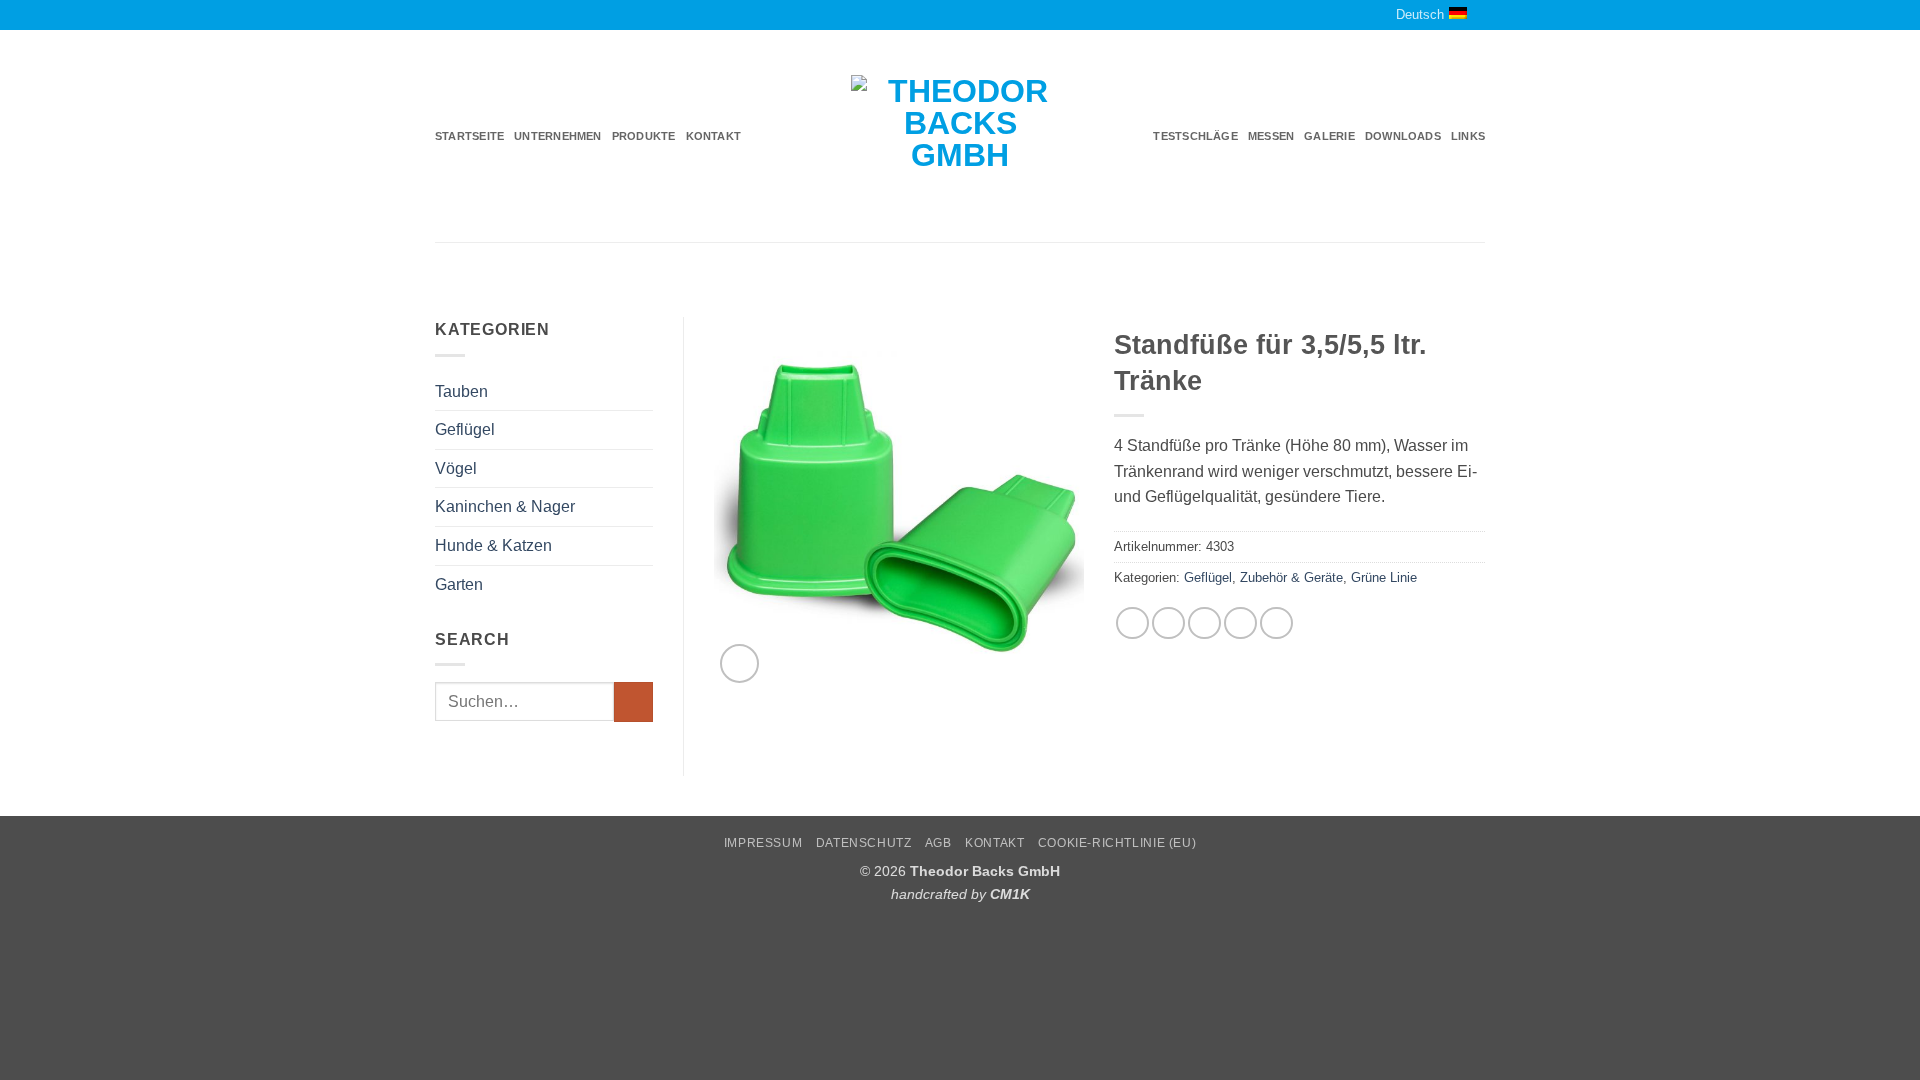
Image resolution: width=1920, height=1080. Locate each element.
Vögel (456, 468)
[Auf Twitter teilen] (1168, 623)
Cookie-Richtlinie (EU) (1117, 843)
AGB (938, 843)
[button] (739, 663)
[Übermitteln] (633, 701)
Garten (459, 584)
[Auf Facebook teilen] (1132, 623)
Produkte (644, 136)
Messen (1271, 136)
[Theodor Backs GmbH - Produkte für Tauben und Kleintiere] (960, 137)
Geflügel (465, 429)
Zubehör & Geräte (1291, 577)
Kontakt (714, 136)
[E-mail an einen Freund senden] (1204, 623)
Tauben (461, 391)
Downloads (1403, 136)
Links (1468, 136)
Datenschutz (864, 843)
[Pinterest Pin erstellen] (1240, 623)
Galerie (1329, 136)
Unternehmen (557, 136)
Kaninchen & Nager (505, 506)
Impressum (763, 843)
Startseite (469, 136)
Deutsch (1420, 14)
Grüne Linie (1384, 577)
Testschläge (1195, 136)
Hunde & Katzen (493, 545)
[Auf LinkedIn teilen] (1276, 623)
